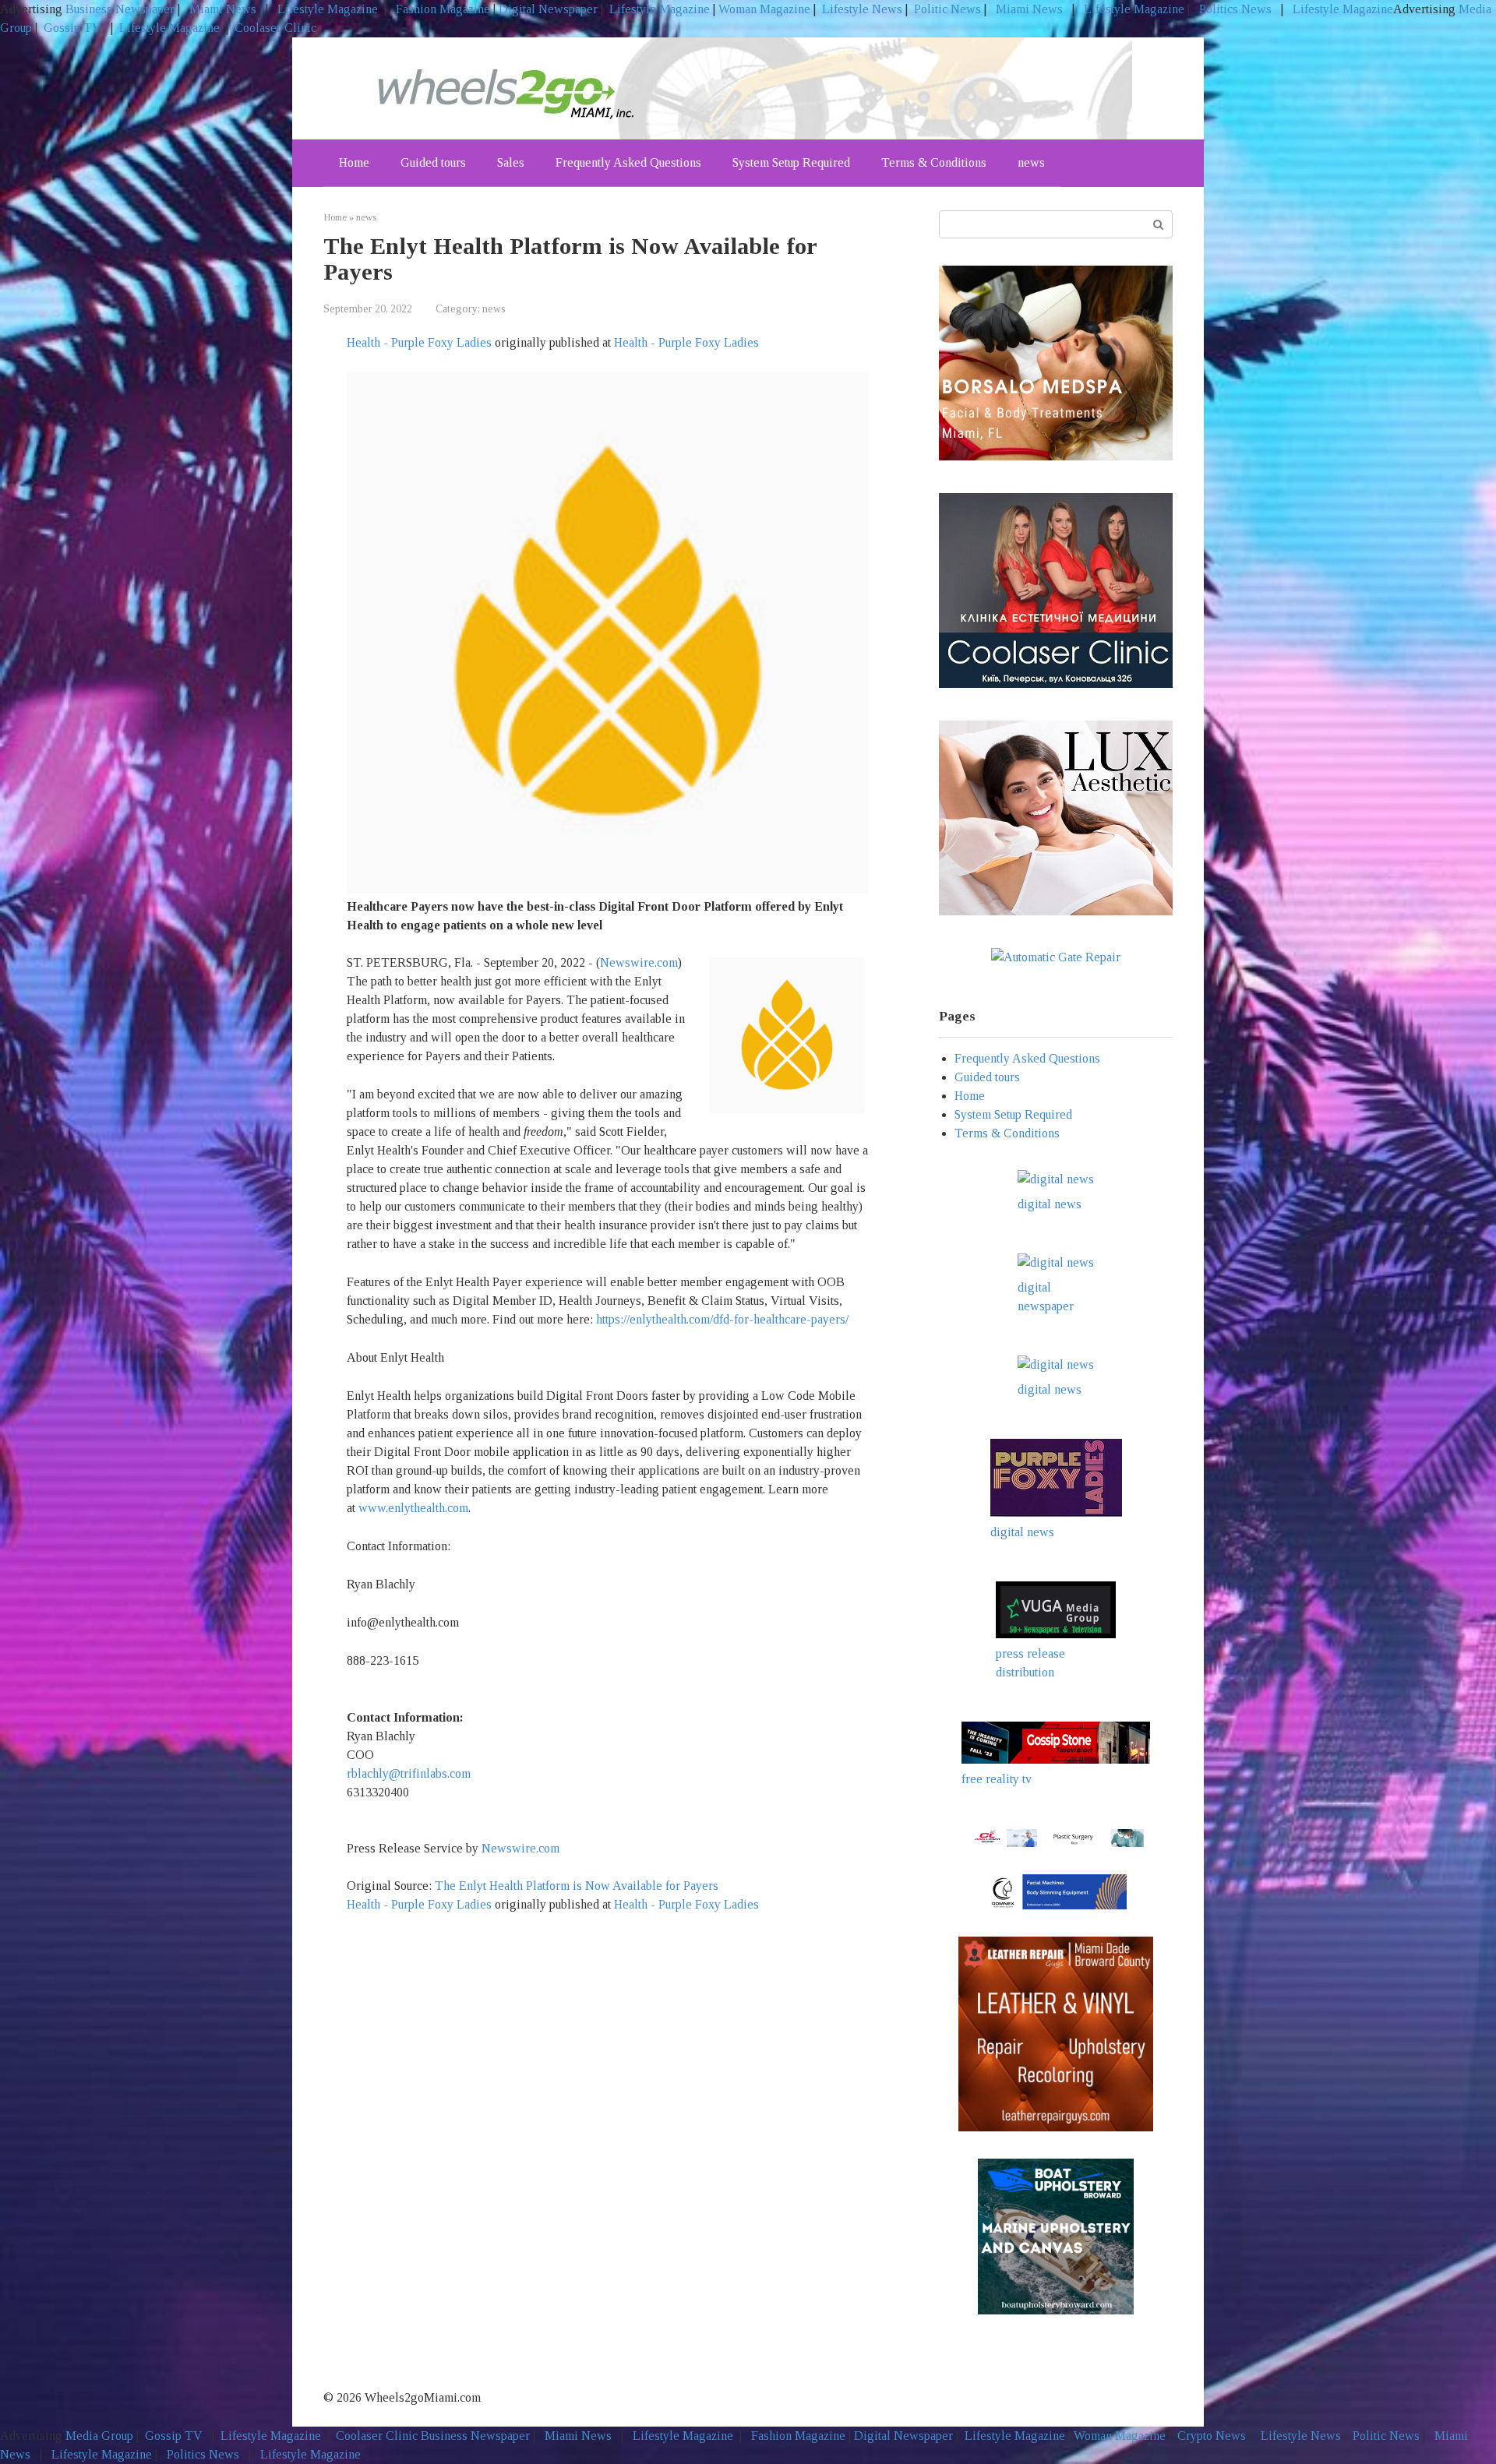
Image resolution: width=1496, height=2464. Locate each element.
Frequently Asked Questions (628, 162)
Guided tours (433, 162)
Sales (511, 162)
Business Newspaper (120, 9)
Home (354, 162)
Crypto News (1212, 2436)
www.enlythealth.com (413, 1508)
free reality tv (997, 1779)
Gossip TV (74, 28)
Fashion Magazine (443, 9)
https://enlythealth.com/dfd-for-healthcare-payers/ (722, 1319)
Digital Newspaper (548, 9)
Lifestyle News (861, 9)
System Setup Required (791, 162)
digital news (1050, 1204)
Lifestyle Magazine (326, 9)
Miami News (223, 9)
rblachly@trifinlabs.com (409, 1773)
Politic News (946, 9)
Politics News (1235, 9)
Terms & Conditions (934, 162)
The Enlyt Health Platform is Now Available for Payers (578, 1886)
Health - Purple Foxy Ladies (419, 342)
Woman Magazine (764, 9)
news (1031, 162)
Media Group (99, 2436)
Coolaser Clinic (275, 28)
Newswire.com (639, 962)
